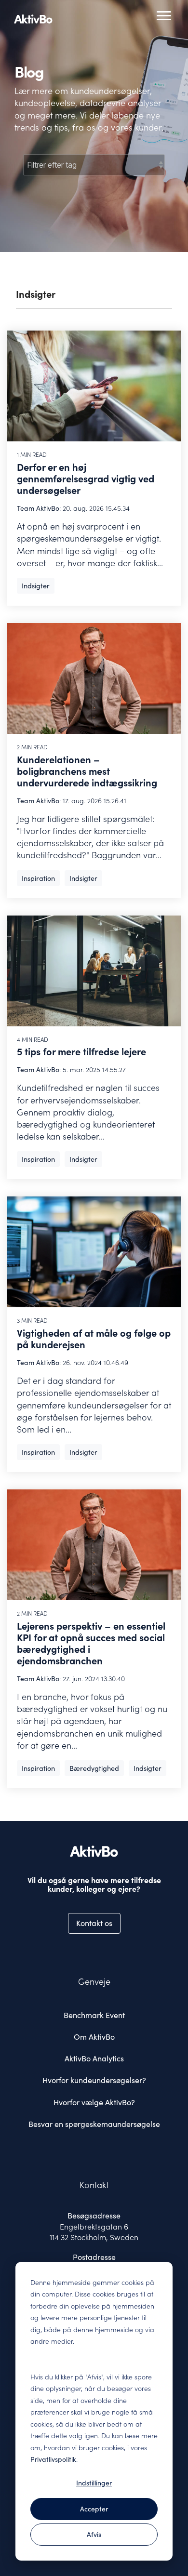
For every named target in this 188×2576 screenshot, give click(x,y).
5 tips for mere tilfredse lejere (81, 1052)
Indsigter (36, 586)
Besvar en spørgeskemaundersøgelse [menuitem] (94, 2124)
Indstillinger (94, 2483)
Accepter (94, 2509)
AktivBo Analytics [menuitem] (94, 2058)
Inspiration (38, 878)
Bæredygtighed (94, 1768)
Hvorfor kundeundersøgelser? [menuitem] (94, 2080)
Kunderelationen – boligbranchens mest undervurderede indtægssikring (87, 771)
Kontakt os (94, 1923)
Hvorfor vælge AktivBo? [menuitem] (94, 2102)
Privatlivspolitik (53, 2459)
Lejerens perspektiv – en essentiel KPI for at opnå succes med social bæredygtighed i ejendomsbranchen (91, 1644)
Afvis (94, 2535)
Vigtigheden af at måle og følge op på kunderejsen (94, 1339)
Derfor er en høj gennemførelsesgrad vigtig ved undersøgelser (86, 479)
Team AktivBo (38, 508)
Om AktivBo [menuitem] (94, 2037)
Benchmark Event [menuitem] (94, 2015)
